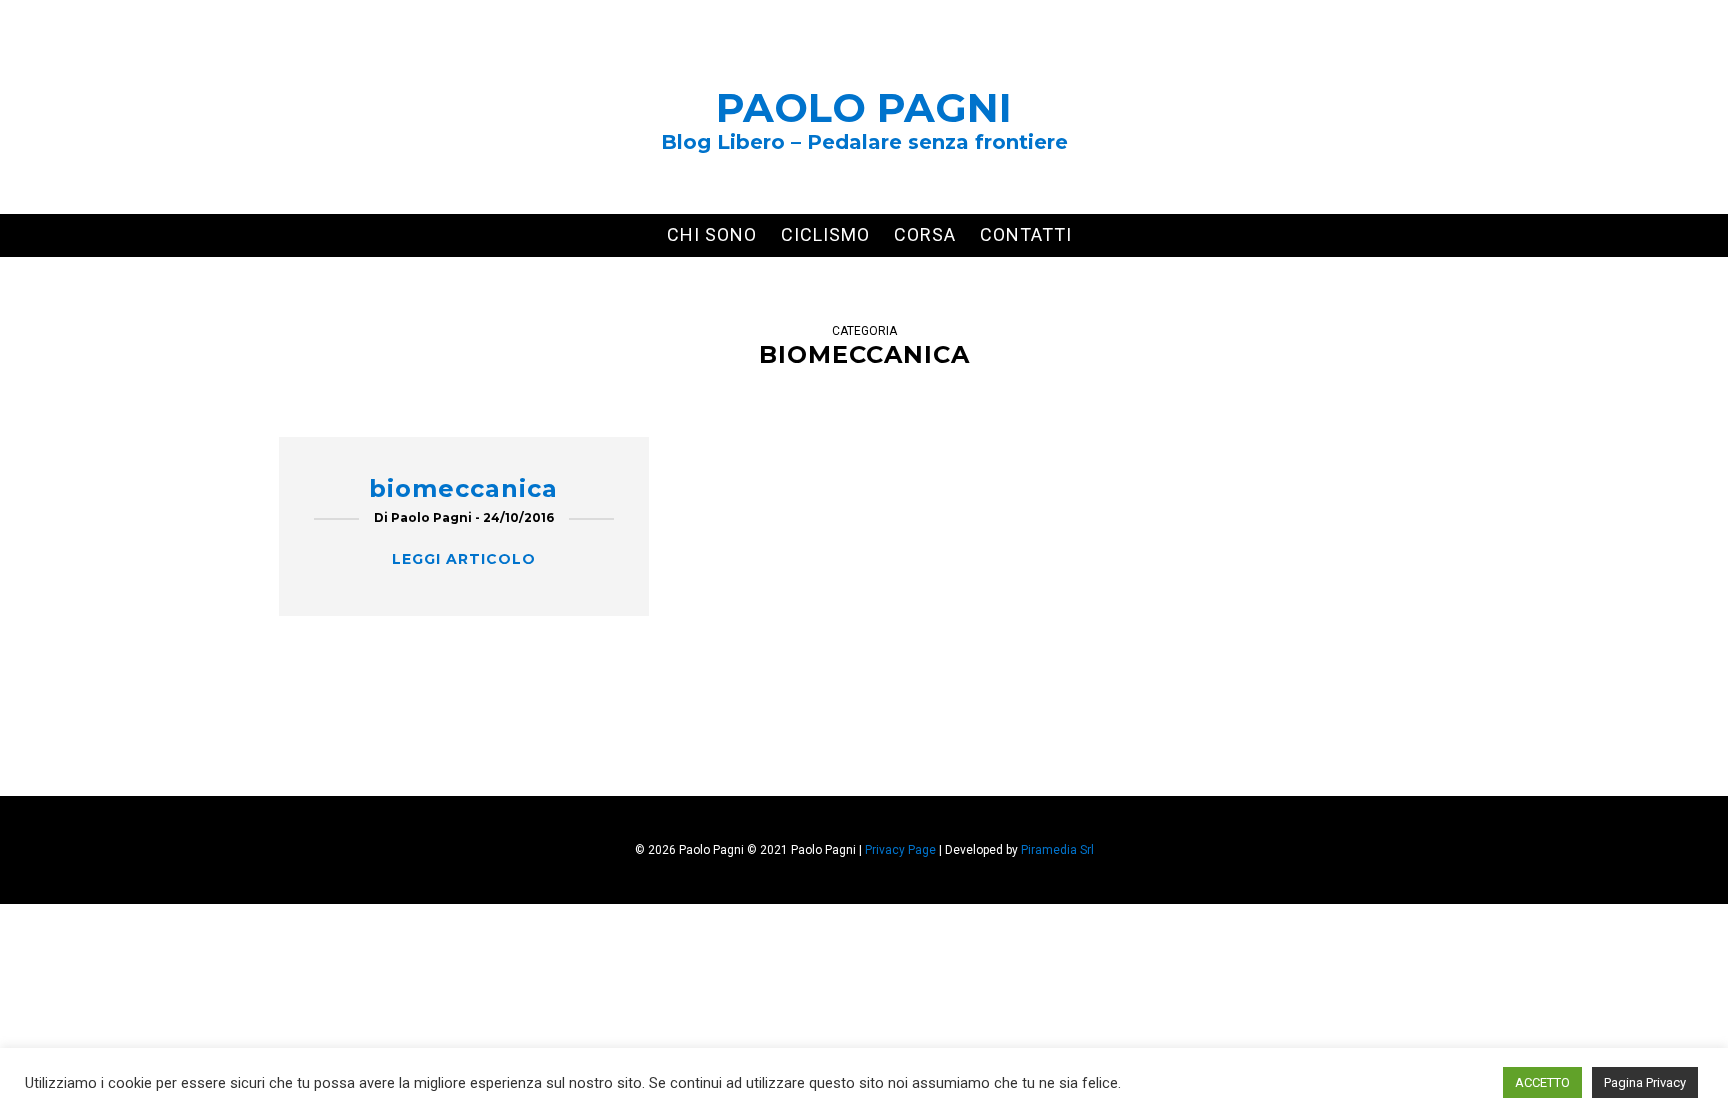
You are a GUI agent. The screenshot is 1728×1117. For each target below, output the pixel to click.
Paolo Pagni (864, 107)
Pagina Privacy (1645, 1082)
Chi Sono (712, 234)
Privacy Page (900, 850)
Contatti (1026, 234)
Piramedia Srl (1057, 850)
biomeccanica (463, 488)
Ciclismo (825, 234)
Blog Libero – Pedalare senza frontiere (864, 142)
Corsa (925, 234)
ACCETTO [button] (1542, 1082)
